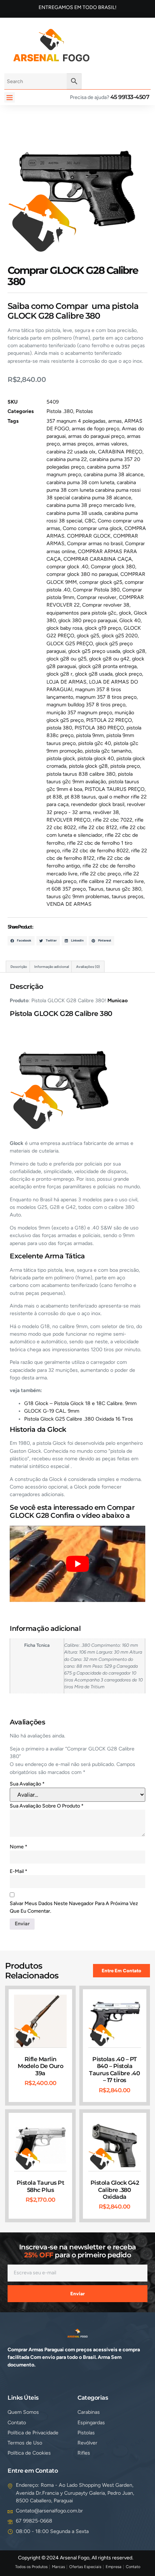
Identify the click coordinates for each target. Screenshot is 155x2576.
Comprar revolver (97, 597)
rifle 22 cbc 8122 (98, 828)
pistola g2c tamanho (108, 751)
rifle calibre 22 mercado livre (111, 881)
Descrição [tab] (19, 967)
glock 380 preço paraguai (88, 621)
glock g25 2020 (120, 636)
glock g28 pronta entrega (108, 666)
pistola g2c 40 (95, 743)
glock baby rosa (64, 628)
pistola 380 (59, 728)
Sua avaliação (27, 1784)
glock (125, 613)
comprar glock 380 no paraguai (82, 574)
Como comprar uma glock (92, 528)
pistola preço (125, 766)
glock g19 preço (103, 628)
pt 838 (54, 797)
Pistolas (84, 411)
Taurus (96, 889)
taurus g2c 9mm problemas (78, 897)
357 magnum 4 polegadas (76, 421)
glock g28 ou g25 (67, 659)
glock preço (129, 674)
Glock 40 (130, 621)
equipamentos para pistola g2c (81, 613)
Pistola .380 (60, 411)
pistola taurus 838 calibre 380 (81, 774)
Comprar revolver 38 (106, 605)
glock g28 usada (94, 674)
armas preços (78, 444)
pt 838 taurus (80, 797)
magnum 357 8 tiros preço (106, 697)
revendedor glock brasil (98, 804)
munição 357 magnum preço (79, 713)
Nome (19, 1847)
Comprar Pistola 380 (96, 590)
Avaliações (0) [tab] (88, 967)
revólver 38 (106, 812)
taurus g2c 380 (124, 889)
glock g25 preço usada (94, 651)
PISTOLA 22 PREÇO (109, 720)
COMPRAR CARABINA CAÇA (98, 559)
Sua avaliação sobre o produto (47, 1806)
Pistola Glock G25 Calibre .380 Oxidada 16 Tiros (79, 1419)
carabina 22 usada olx (71, 452)
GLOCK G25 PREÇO (70, 644)
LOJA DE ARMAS (67, 682)
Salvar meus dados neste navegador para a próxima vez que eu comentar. (74, 1907)
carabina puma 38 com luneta (80, 483)
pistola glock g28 (88, 766)
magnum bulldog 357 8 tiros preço (86, 705)
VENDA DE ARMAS (69, 904)
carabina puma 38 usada (74, 513)
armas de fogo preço (96, 429)
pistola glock (61, 759)
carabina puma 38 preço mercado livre (90, 505)
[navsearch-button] (107, 44)
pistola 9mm (90, 735)
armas (115, 421)
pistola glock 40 (96, 759)
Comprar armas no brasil (95, 544)
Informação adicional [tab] (52, 967)
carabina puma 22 (67, 459)
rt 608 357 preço (66, 889)
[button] (10, 97)
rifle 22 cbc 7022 (113, 820)
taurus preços (128, 897)
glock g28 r (59, 674)
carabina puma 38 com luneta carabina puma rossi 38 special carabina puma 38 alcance (94, 490)
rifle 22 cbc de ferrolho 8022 (96, 851)
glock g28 (134, 651)
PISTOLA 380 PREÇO (99, 728)
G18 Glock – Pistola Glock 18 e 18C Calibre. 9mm (80, 1403)
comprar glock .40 (67, 567)
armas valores (112, 444)
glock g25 (88, 636)
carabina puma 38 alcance (114, 475)
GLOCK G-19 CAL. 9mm (52, 1411)
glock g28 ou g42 (109, 659)
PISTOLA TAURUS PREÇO (115, 789)
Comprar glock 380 (113, 567)
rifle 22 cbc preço (100, 874)
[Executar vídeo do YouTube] (77, 1564)
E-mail (19, 1871)
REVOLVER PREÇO (68, 820)
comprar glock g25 (101, 582)
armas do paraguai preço (96, 436)
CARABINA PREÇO (120, 452)
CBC (90, 521)
